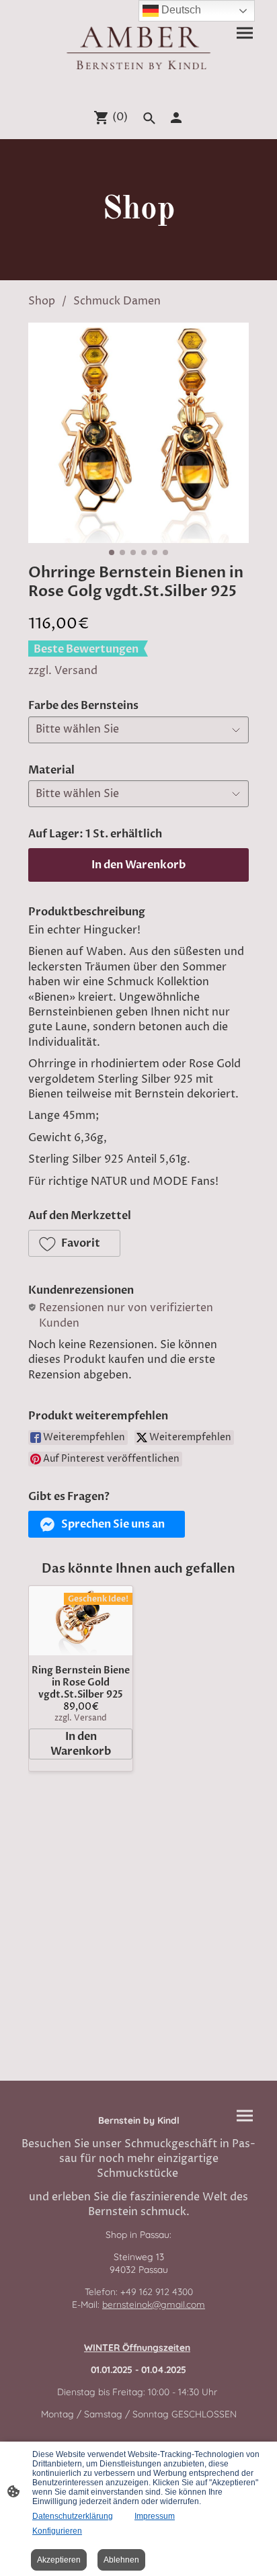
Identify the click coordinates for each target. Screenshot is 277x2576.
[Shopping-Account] (176, 118)
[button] (74, 1243)
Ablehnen (121, 2560)
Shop (42, 301)
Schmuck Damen (117, 301)
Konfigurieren (57, 2531)
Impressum (155, 2516)
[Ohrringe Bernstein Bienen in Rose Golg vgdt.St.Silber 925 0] (138, 433)
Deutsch (180, 10)
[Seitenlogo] (139, 47)
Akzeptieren (59, 2560)
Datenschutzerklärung (73, 2516)
